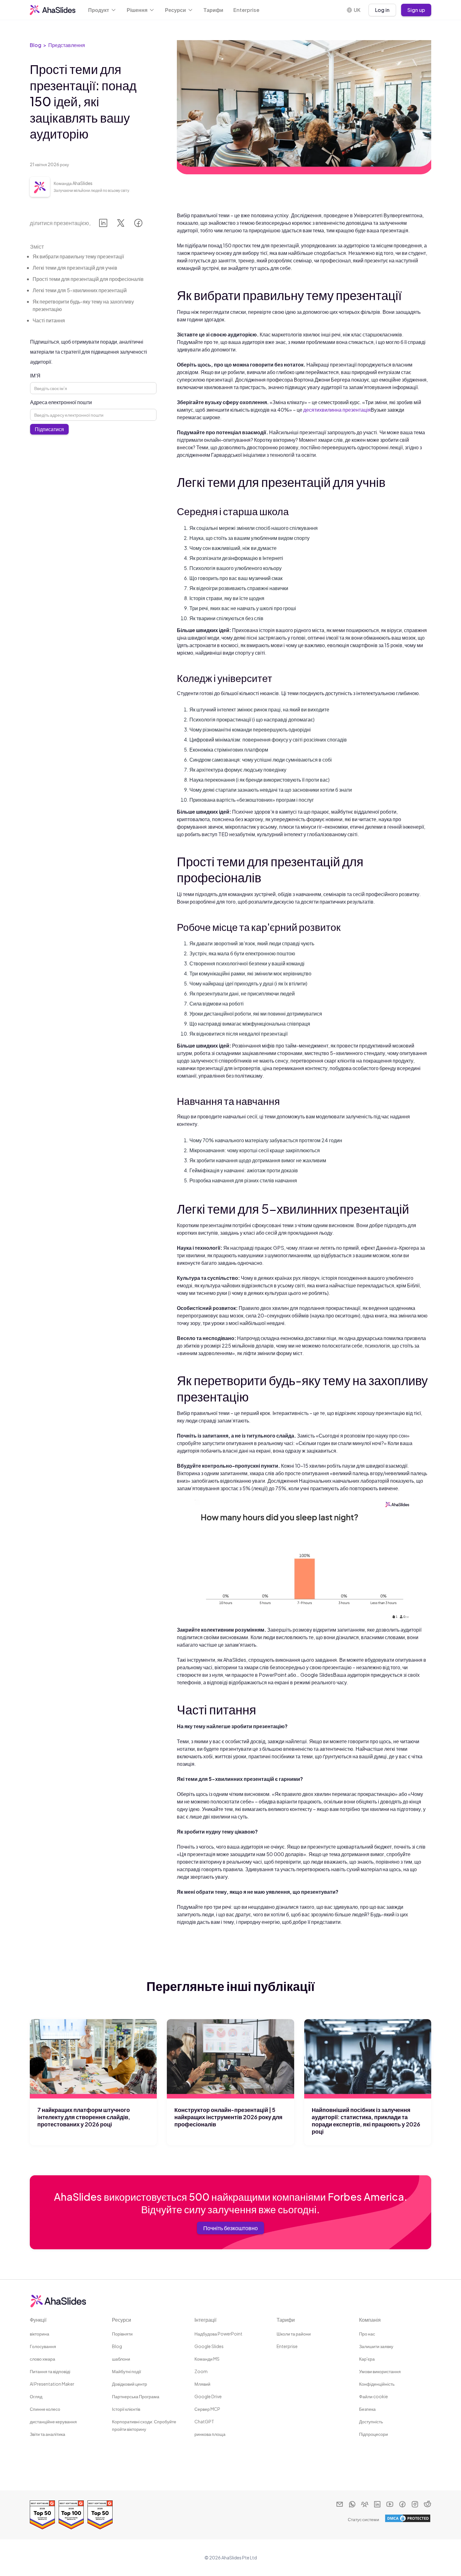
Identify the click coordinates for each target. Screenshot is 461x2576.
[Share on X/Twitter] (121, 224)
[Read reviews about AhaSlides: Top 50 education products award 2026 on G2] (100, 2515)
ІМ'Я (35, 375)
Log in (382, 10)
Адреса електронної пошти (61, 402)
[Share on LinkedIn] (103, 224)
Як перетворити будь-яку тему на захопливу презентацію (83, 305)
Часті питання (49, 320)
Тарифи (213, 10)
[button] (102, 10)
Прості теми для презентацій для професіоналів (88, 279)
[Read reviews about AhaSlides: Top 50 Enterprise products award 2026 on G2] (42, 2515)
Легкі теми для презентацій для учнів (75, 268)
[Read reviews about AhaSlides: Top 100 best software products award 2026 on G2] (71, 2515)
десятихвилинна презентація (337, 410)
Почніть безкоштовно (230, 2228)
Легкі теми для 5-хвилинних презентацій (80, 290)
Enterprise (246, 10)
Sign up (416, 10)
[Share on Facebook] (138, 224)
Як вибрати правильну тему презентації (78, 256)
